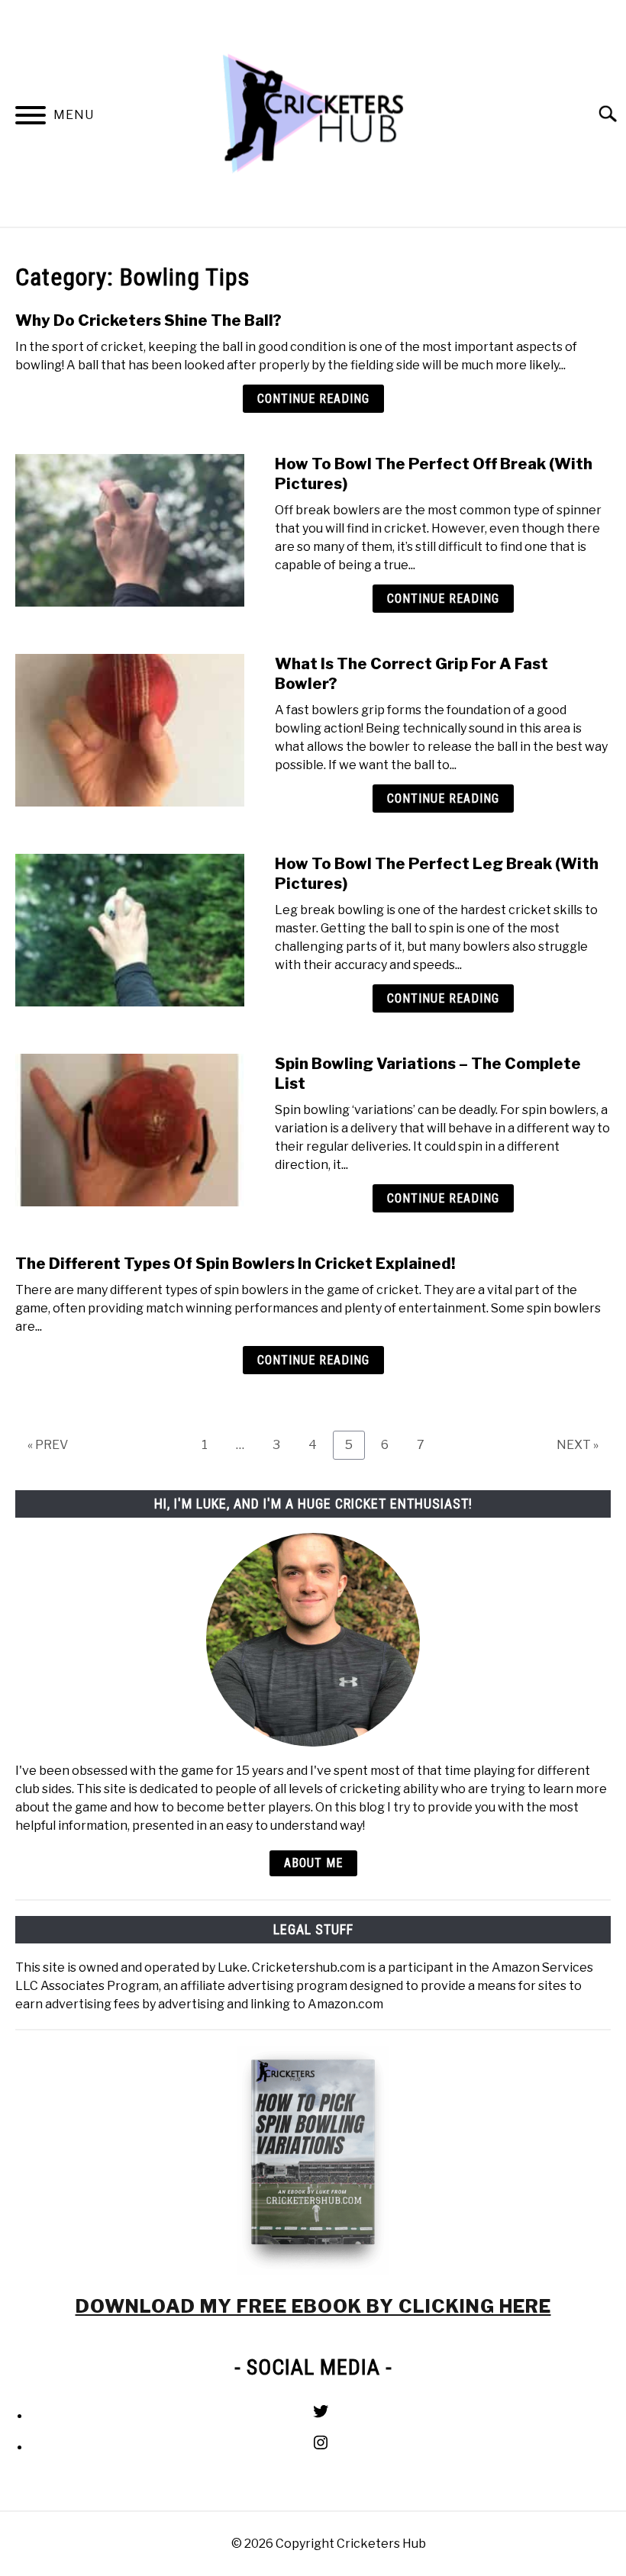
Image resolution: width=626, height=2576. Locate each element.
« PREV (48, 1445)
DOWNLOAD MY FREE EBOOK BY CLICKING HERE (313, 2306)
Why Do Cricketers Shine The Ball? (148, 320)
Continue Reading (313, 399)
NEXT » (578, 1445)
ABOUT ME (313, 1863)
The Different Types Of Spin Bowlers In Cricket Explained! (235, 1264)
